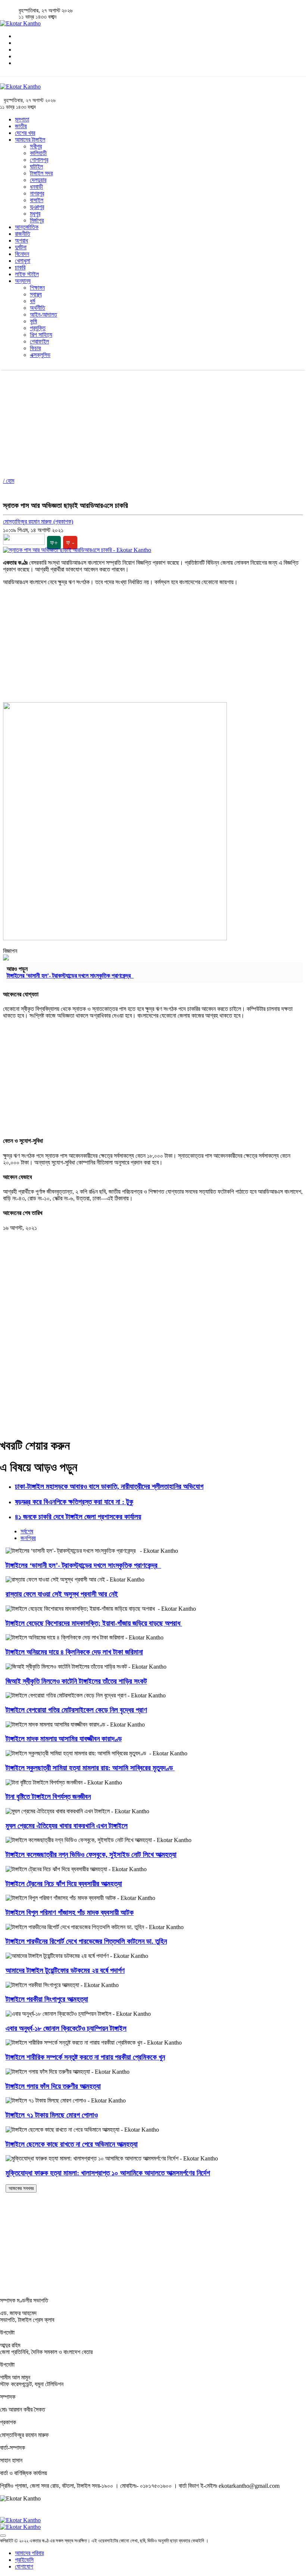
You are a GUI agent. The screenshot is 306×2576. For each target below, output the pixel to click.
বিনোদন (22, 254)
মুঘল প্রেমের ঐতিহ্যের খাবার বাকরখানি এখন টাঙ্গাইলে (67, 1826)
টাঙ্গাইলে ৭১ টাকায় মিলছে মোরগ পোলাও (52, 2115)
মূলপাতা (22, 119)
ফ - (70, 543)
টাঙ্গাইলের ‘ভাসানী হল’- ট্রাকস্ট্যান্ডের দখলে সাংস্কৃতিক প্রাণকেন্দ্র (70, 976)
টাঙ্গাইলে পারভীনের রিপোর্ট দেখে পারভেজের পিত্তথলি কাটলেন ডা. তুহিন (86, 1941)
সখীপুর (36, 146)
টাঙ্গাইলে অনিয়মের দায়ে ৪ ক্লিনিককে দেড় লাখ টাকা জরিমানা (74, 1652)
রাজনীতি (23, 234)
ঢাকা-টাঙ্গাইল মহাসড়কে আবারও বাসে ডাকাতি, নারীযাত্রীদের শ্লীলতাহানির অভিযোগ (109, 1486)
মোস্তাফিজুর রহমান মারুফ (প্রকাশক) (38, 522)
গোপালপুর (39, 160)
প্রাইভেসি (24, 2560)
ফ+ (54, 543)
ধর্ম (32, 301)
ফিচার (35, 348)
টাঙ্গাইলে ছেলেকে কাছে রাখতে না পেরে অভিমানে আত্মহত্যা (72, 2144)
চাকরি (20, 267)
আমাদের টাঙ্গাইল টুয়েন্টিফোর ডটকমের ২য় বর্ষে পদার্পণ (65, 1970)
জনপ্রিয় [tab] (28, 1538)
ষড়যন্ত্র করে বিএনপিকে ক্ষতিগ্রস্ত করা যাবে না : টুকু (74, 1502)
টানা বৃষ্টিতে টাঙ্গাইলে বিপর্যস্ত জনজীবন (48, 1797)
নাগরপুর (37, 193)
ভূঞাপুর (37, 207)
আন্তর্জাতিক (27, 227)
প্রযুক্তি (38, 328)
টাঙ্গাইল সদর (41, 173)
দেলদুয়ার (38, 180)
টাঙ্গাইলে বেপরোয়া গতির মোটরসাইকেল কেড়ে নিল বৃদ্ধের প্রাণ (76, 1710)
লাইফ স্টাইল (27, 274)
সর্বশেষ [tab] (27, 1531)
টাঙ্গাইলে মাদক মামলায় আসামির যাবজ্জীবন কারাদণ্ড (64, 1739)
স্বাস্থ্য (36, 294)
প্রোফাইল (39, 341)
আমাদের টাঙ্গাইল (30, 140)
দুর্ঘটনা (21, 247)
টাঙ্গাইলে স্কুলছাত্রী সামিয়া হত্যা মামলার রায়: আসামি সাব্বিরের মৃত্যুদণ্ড (90, 1768)
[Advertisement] (153, 422)
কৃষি (33, 321)
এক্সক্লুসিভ (40, 355)
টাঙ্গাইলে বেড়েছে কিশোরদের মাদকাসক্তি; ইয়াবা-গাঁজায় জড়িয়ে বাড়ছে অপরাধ (94, 1623)
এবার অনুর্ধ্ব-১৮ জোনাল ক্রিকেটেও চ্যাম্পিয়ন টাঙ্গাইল (66, 2028)
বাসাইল (37, 200)
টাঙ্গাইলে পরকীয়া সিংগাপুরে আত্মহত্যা (47, 1999)
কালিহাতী (38, 153)
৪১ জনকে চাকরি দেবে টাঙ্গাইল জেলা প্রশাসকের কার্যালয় (78, 1517)
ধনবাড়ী (36, 187)
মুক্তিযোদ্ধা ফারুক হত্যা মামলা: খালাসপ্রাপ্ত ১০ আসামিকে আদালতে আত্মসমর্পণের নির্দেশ (108, 2173)
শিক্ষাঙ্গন (37, 288)
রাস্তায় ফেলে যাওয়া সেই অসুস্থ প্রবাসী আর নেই (62, 1594)
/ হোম (9, 481)
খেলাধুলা (23, 261)
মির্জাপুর (37, 220)
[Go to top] (3, 2536)
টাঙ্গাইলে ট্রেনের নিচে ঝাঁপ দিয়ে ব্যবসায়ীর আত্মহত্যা (64, 1884)
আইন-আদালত (43, 314)
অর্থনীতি (38, 308)
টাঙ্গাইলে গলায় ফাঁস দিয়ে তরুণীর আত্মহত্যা (53, 2086)
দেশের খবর (25, 133)
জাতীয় (21, 126)
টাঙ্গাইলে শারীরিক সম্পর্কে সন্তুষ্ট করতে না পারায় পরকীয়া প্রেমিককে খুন (85, 2057)
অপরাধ (21, 240)
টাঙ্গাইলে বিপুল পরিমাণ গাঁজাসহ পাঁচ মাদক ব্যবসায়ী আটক (70, 1912)
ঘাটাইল (36, 166)
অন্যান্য (23, 281)
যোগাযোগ (24, 2566)
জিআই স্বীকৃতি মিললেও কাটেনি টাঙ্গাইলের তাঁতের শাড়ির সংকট (76, 1681)
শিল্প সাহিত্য (41, 335)
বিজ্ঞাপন (10, 951)
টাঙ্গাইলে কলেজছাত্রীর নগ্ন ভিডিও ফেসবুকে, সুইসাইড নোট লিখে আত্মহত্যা (91, 1855)
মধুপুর (35, 214)
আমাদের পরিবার (29, 2553)
